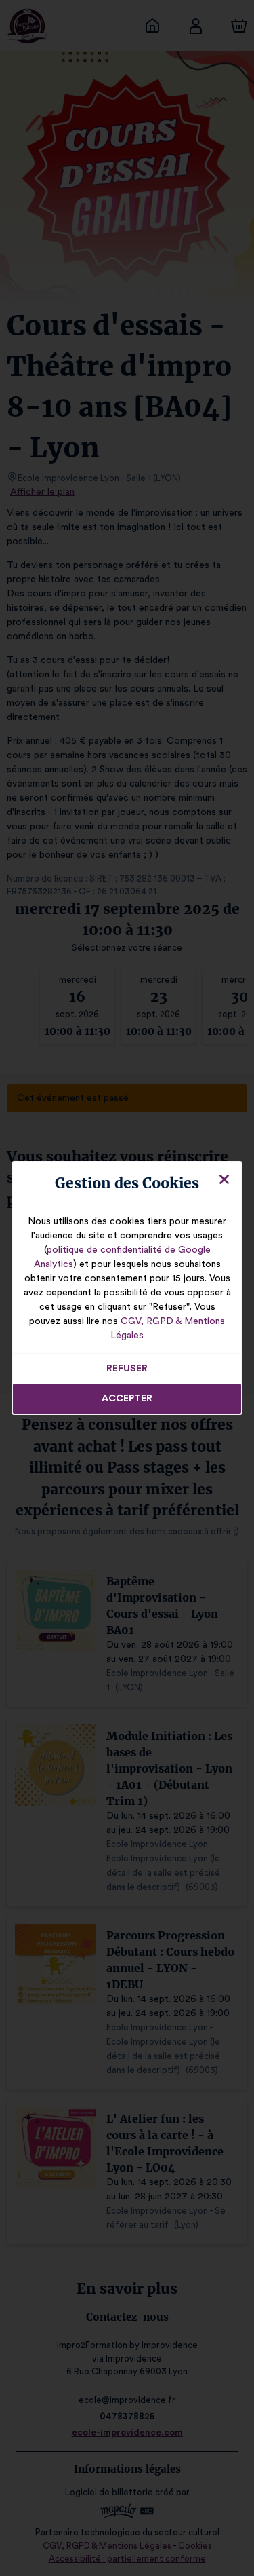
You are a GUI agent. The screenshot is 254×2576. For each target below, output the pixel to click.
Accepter (127, 1399)
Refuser (127, 1369)
